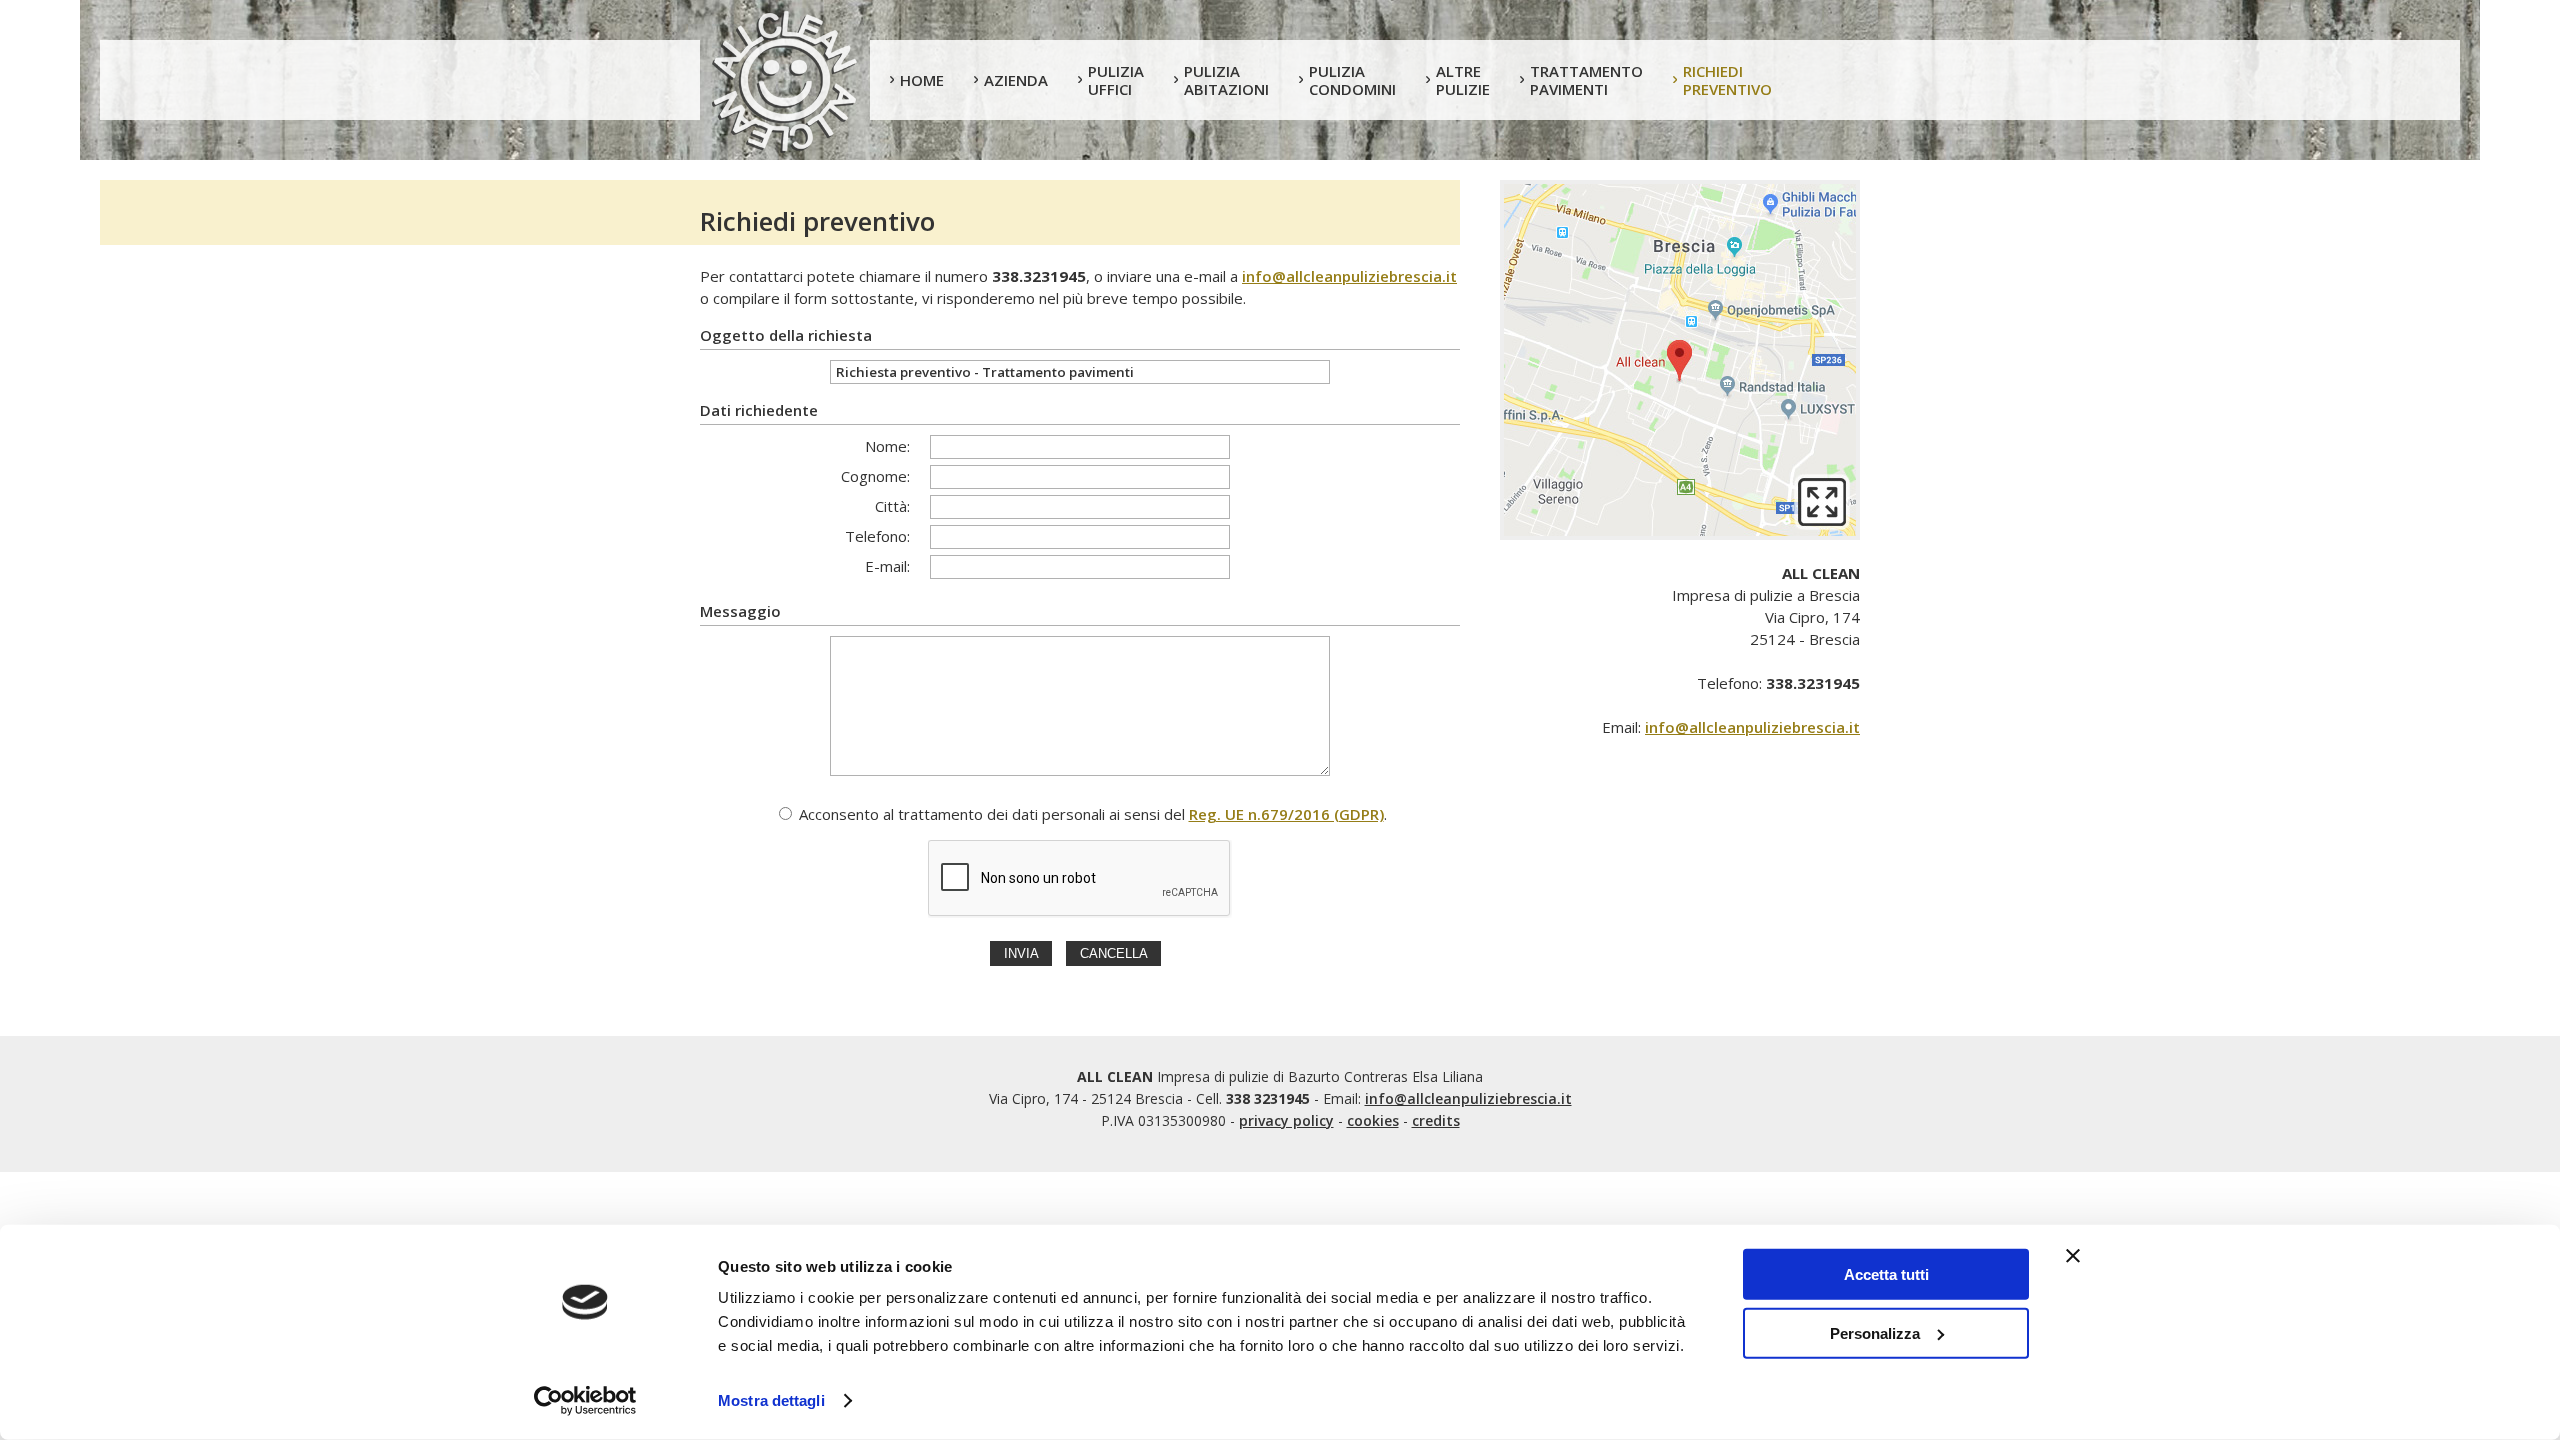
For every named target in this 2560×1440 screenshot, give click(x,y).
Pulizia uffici (1116, 80)
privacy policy (1286, 1120)
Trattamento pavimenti (1586, 80)
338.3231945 (1039, 276)
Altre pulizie (1463, 80)
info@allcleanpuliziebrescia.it (1349, 276)
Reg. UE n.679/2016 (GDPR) (1286, 814)
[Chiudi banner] (2073, 1256)
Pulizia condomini (1352, 80)
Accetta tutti (1886, 1274)
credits (1436, 1120)
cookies (1373, 1120)
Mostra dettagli (771, 1400)
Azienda (1016, 80)
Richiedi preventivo (1727, 80)
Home (922, 80)
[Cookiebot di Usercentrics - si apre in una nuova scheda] (585, 1401)
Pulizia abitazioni (1226, 80)
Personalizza (1875, 1332)
